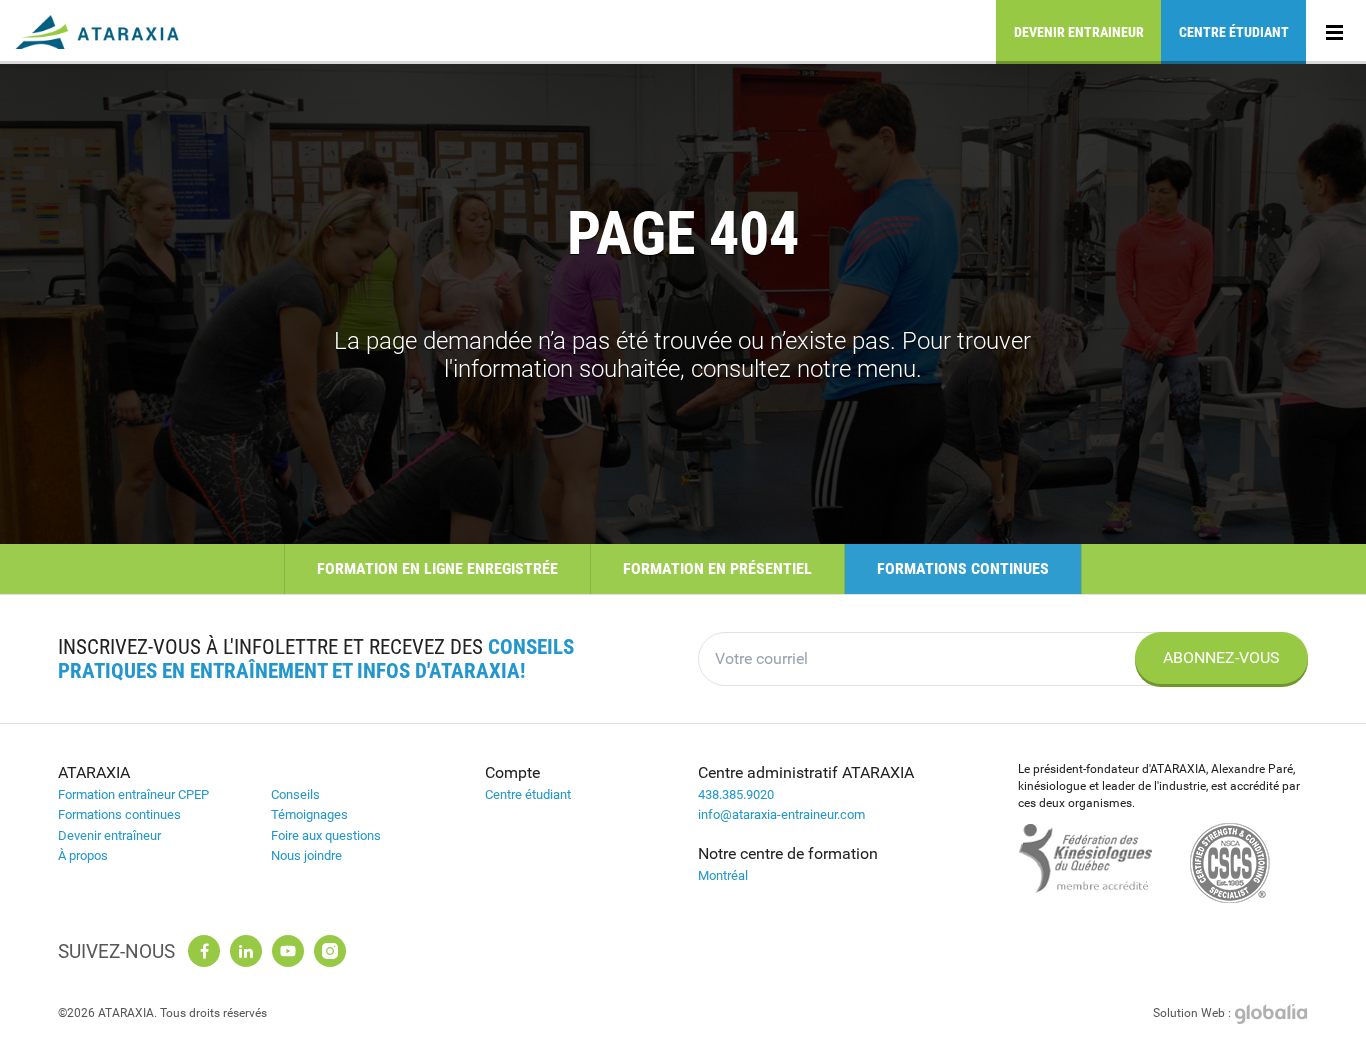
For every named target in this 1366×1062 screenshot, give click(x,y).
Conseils (295, 794)
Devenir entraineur (1079, 32)
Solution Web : (1193, 1013)
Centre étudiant (1234, 32)
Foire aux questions (326, 835)
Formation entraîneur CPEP (133, 794)
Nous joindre (306, 855)
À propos (83, 855)
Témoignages (309, 814)
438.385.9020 (736, 794)
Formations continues (963, 568)
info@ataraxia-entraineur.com (781, 814)
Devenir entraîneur (109, 835)
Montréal (723, 875)
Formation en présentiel (717, 568)
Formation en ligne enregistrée (437, 568)
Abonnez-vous (1221, 657)
